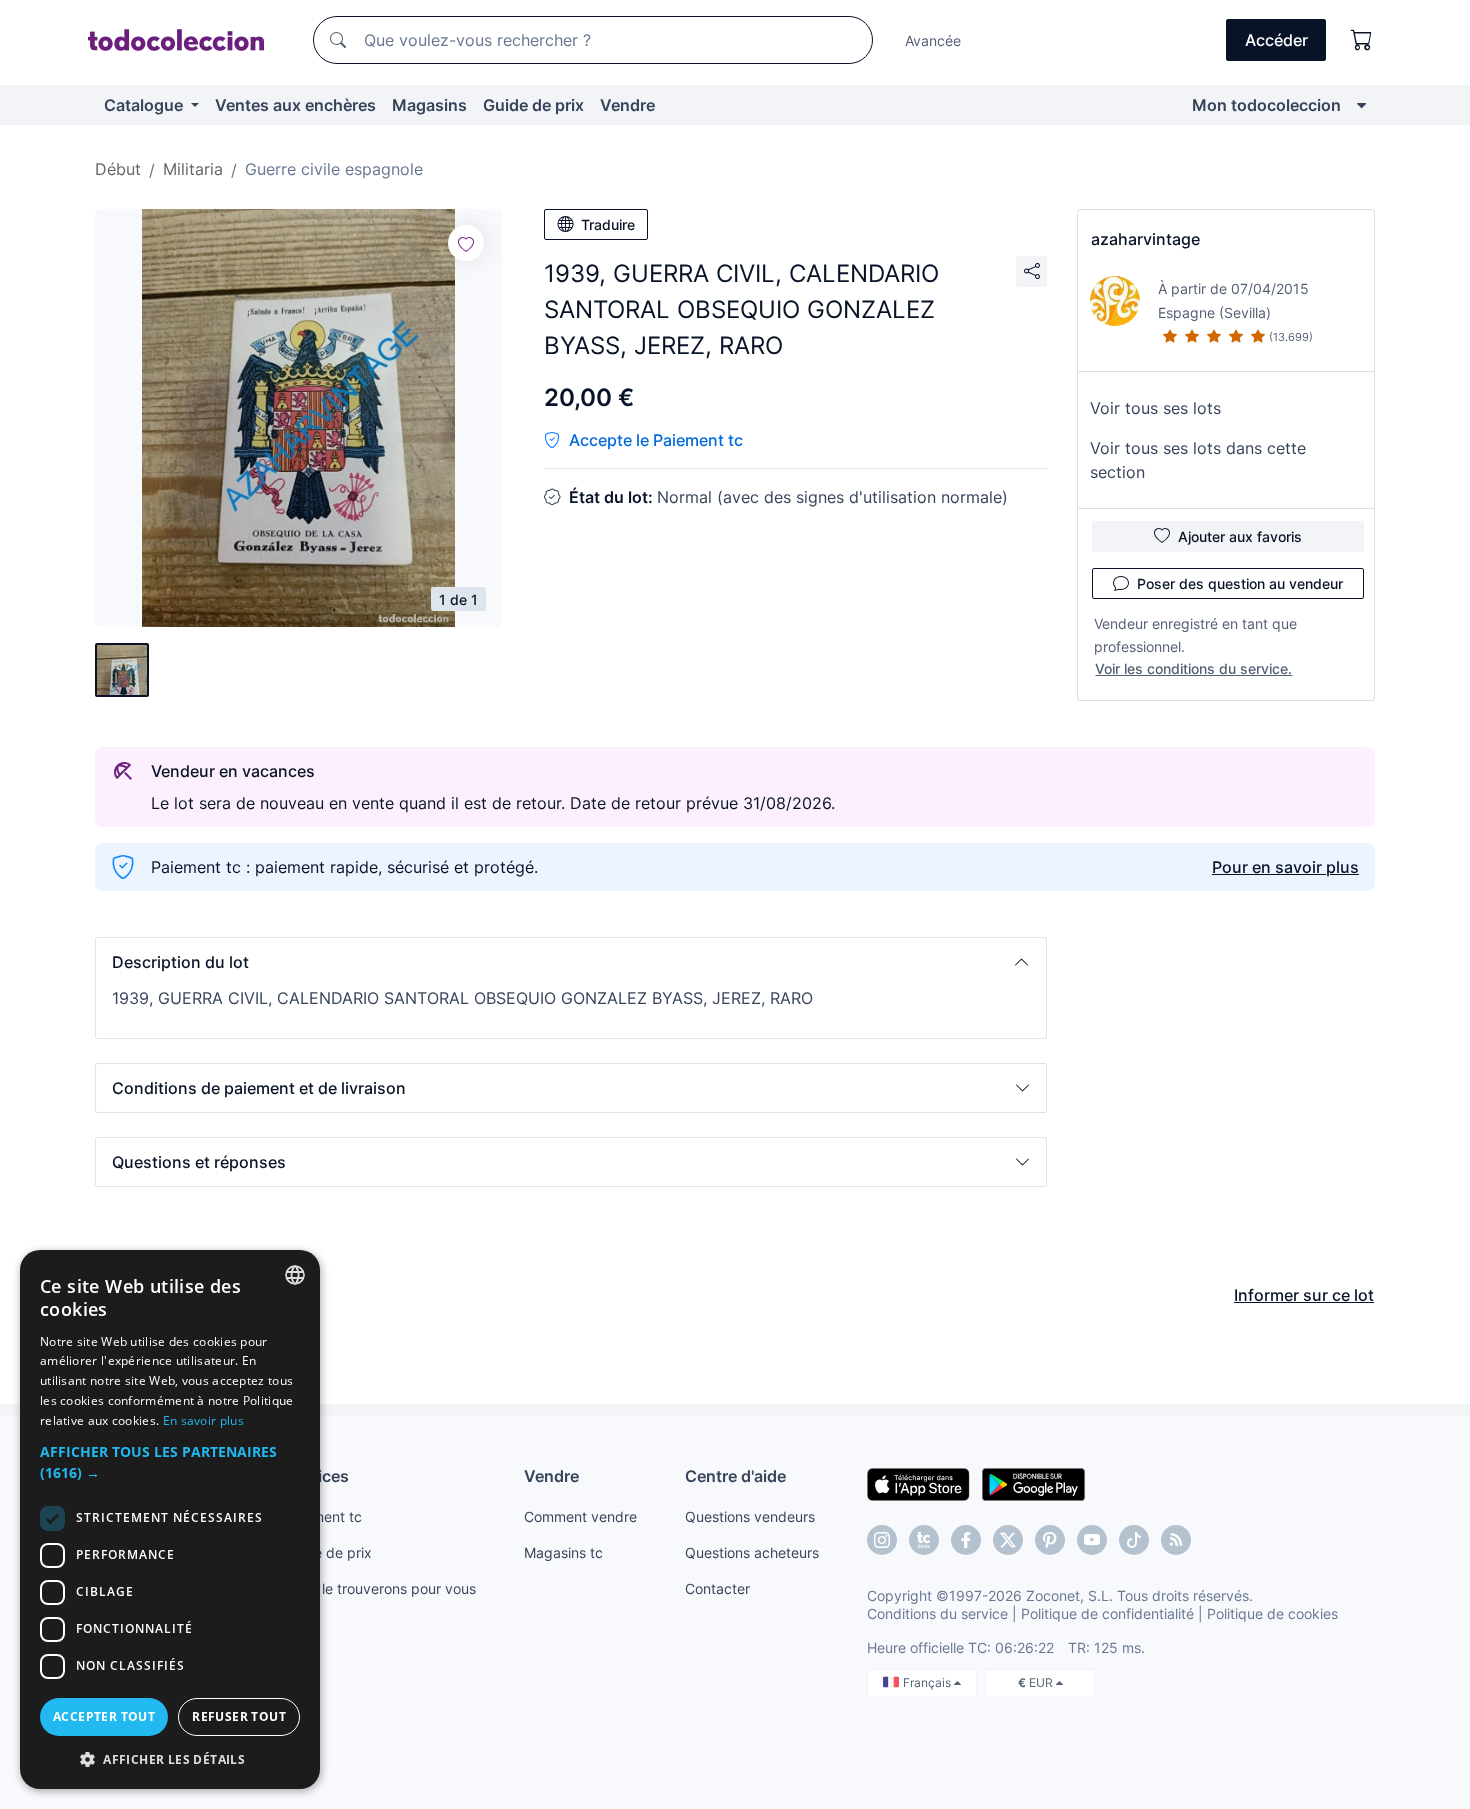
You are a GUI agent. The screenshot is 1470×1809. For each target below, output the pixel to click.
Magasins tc (563, 1552)
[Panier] (1362, 40)
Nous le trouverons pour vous (380, 1588)
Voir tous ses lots (1155, 408)
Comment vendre (580, 1516)
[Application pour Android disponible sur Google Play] (1033, 1483)
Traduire (608, 224)
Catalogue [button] (145, 105)
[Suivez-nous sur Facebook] (966, 1540)
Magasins (429, 105)
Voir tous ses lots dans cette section (1198, 460)
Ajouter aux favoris (1240, 536)
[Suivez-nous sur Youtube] (1092, 1540)
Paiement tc (323, 1516)
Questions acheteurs (752, 1552)
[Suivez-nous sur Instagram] (882, 1540)
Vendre (627, 105)
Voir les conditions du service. (1193, 668)
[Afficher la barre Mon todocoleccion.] (1361, 105)
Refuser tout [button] (239, 1716)
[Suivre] (466, 243)
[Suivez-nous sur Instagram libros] (924, 1540)
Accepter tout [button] (104, 1716)
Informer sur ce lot (1304, 1295)
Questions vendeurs (750, 1516)
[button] (571, 962)
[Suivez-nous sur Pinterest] (1050, 1540)
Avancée (933, 40)
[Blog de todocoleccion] (1176, 1540)
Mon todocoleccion (1266, 105)
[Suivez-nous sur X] (1008, 1540)
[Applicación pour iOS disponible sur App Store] (918, 1483)
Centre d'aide (735, 1476)
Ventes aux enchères (295, 105)
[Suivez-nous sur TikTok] (1134, 1540)
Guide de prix (533, 105)
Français (928, 1682)
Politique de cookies (1272, 1613)
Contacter (717, 1588)
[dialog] (170, 1519)
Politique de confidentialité (1107, 1613)
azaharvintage (1145, 239)
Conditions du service (937, 1613)
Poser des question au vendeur (1240, 583)
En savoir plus (203, 1420)
